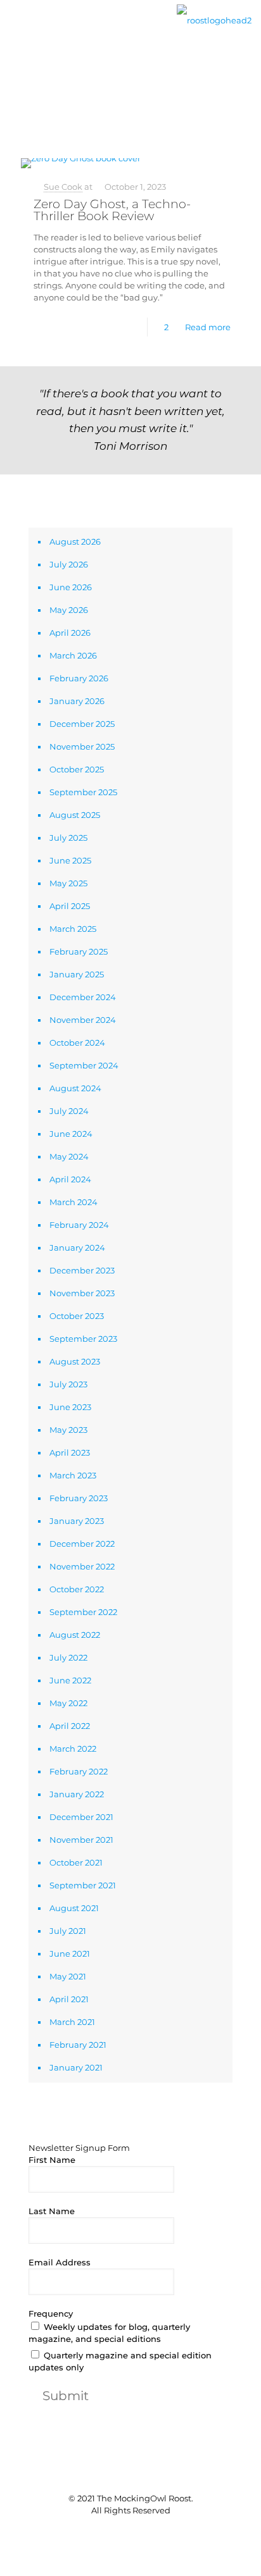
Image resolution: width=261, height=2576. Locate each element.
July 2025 (68, 838)
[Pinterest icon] (137, 2531)
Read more (208, 327)
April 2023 (70, 1452)
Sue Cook (63, 187)
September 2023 (83, 1339)
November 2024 (83, 1020)
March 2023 (73, 1475)
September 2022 (83, 1612)
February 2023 (79, 1498)
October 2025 (77, 769)
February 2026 (79, 678)
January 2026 (77, 701)
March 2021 (72, 2022)
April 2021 (69, 1999)
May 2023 (68, 1430)
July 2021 (68, 1931)
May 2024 (69, 1156)
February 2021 (78, 2045)
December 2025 (82, 724)
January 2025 (77, 974)
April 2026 (70, 633)
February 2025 (79, 951)
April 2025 (70, 906)
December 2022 (82, 1544)
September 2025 (83, 792)
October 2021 (76, 1862)
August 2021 (74, 1908)
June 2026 (71, 587)
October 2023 (77, 1316)
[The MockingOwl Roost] (214, 19)
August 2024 (75, 1088)
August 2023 (75, 1361)
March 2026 (73, 655)
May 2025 (68, 883)
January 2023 (77, 1521)
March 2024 (73, 1202)
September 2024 (84, 1065)
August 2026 (75, 542)
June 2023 (70, 1407)
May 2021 (68, 1976)
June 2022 (70, 1680)
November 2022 (82, 1566)
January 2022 (77, 1794)
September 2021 (83, 1885)
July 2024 (69, 1111)
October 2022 (77, 1589)
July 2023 (68, 1384)
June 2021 (70, 1954)
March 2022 (73, 1749)
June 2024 (71, 1134)
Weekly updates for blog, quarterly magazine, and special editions (109, 2333)
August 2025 (75, 815)
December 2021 (81, 1817)
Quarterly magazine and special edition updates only (120, 2361)
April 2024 (70, 1179)
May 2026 (69, 610)
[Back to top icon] (130, 2473)
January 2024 (77, 1248)
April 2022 (70, 1726)
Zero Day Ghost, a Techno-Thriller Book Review (112, 210)
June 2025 (70, 860)
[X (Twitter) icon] (124, 2531)
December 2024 (83, 997)
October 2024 (77, 1043)
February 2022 (79, 1771)
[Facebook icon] (111, 2531)
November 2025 (82, 746)
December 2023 (82, 1270)
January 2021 (76, 2067)
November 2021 (81, 1840)
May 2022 (68, 1703)
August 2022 (75, 1635)
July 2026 (69, 564)
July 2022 (68, 1657)
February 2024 (79, 1225)
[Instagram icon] (150, 2531)
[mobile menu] (17, 30)
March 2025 (73, 929)
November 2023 (82, 1293)
